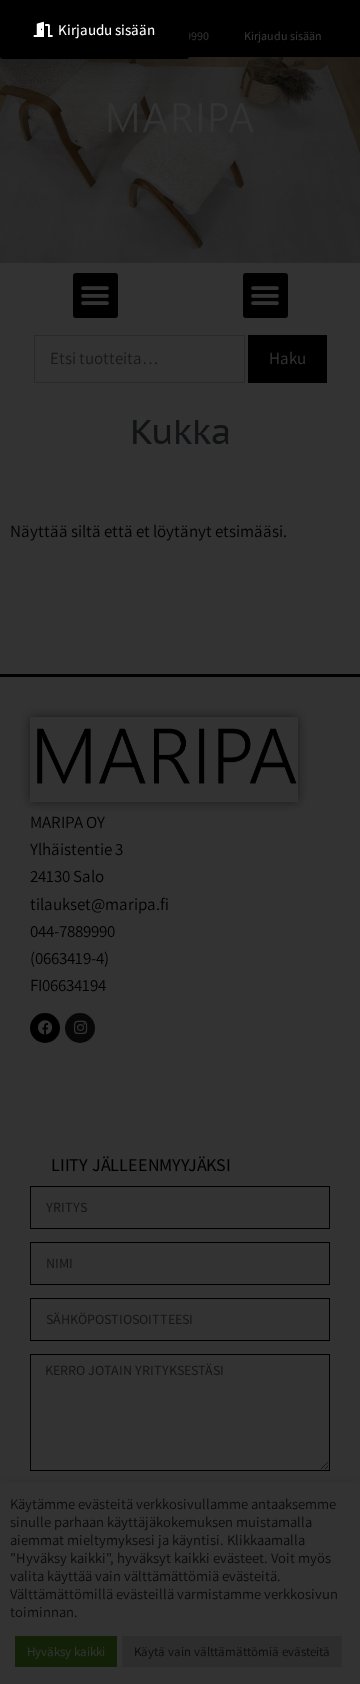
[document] (180, 842)
